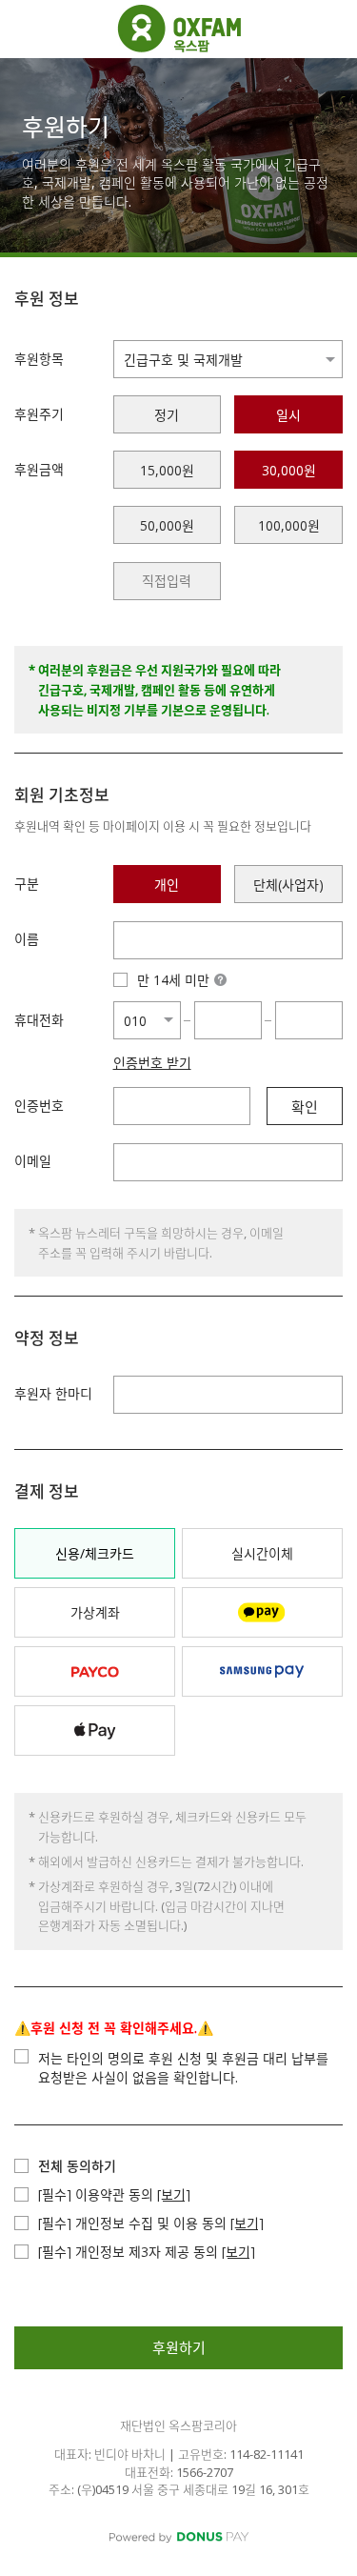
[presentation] (168, 581)
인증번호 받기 (152, 1063)
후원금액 (39, 469)
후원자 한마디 (53, 1393)
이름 (27, 939)
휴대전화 (39, 1020)
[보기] (174, 2194)
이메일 (33, 1161)
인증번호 (39, 1106)
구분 (27, 884)
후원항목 (39, 359)
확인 (305, 1107)
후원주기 (39, 414)
